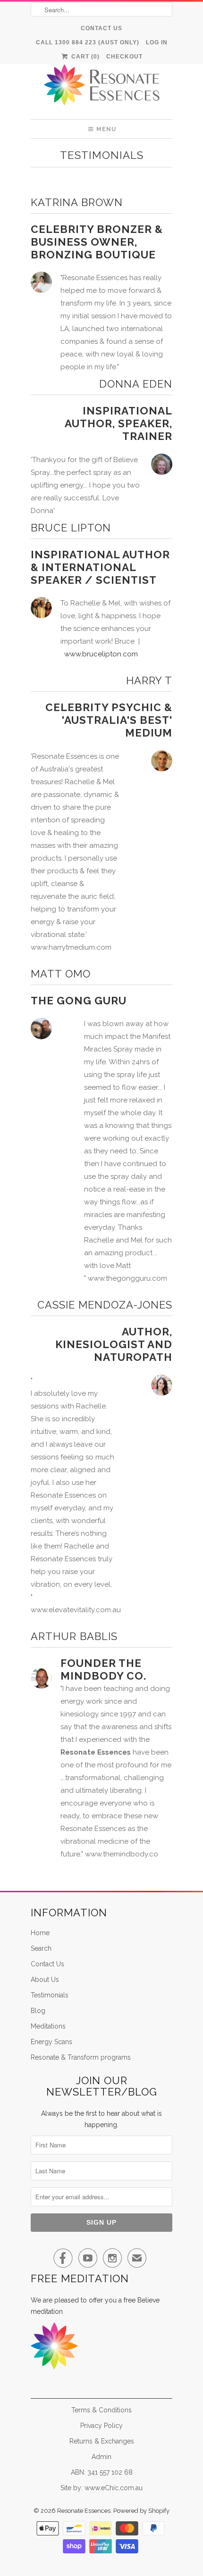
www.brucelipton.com (101, 654)
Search (41, 1948)
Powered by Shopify (141, 2511)
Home (40, 1933)
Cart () (84, 57)
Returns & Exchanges (102, 2441)
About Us (45, 1980)
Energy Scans (51, 2042)
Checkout (124, 57)
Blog (38, 2011)
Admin (101, 2457)
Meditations (48, 2026)
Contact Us (101, 28)
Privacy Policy (101, 2426)
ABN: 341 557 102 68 (102, 2472)
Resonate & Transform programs (81, 2057)
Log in (157, 42)
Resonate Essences (84, 2511)
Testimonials (102, 155)
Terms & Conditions (101, 2410)
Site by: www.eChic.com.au (101, 2488)
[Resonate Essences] (101, 88)
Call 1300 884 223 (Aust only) (88, 42)
